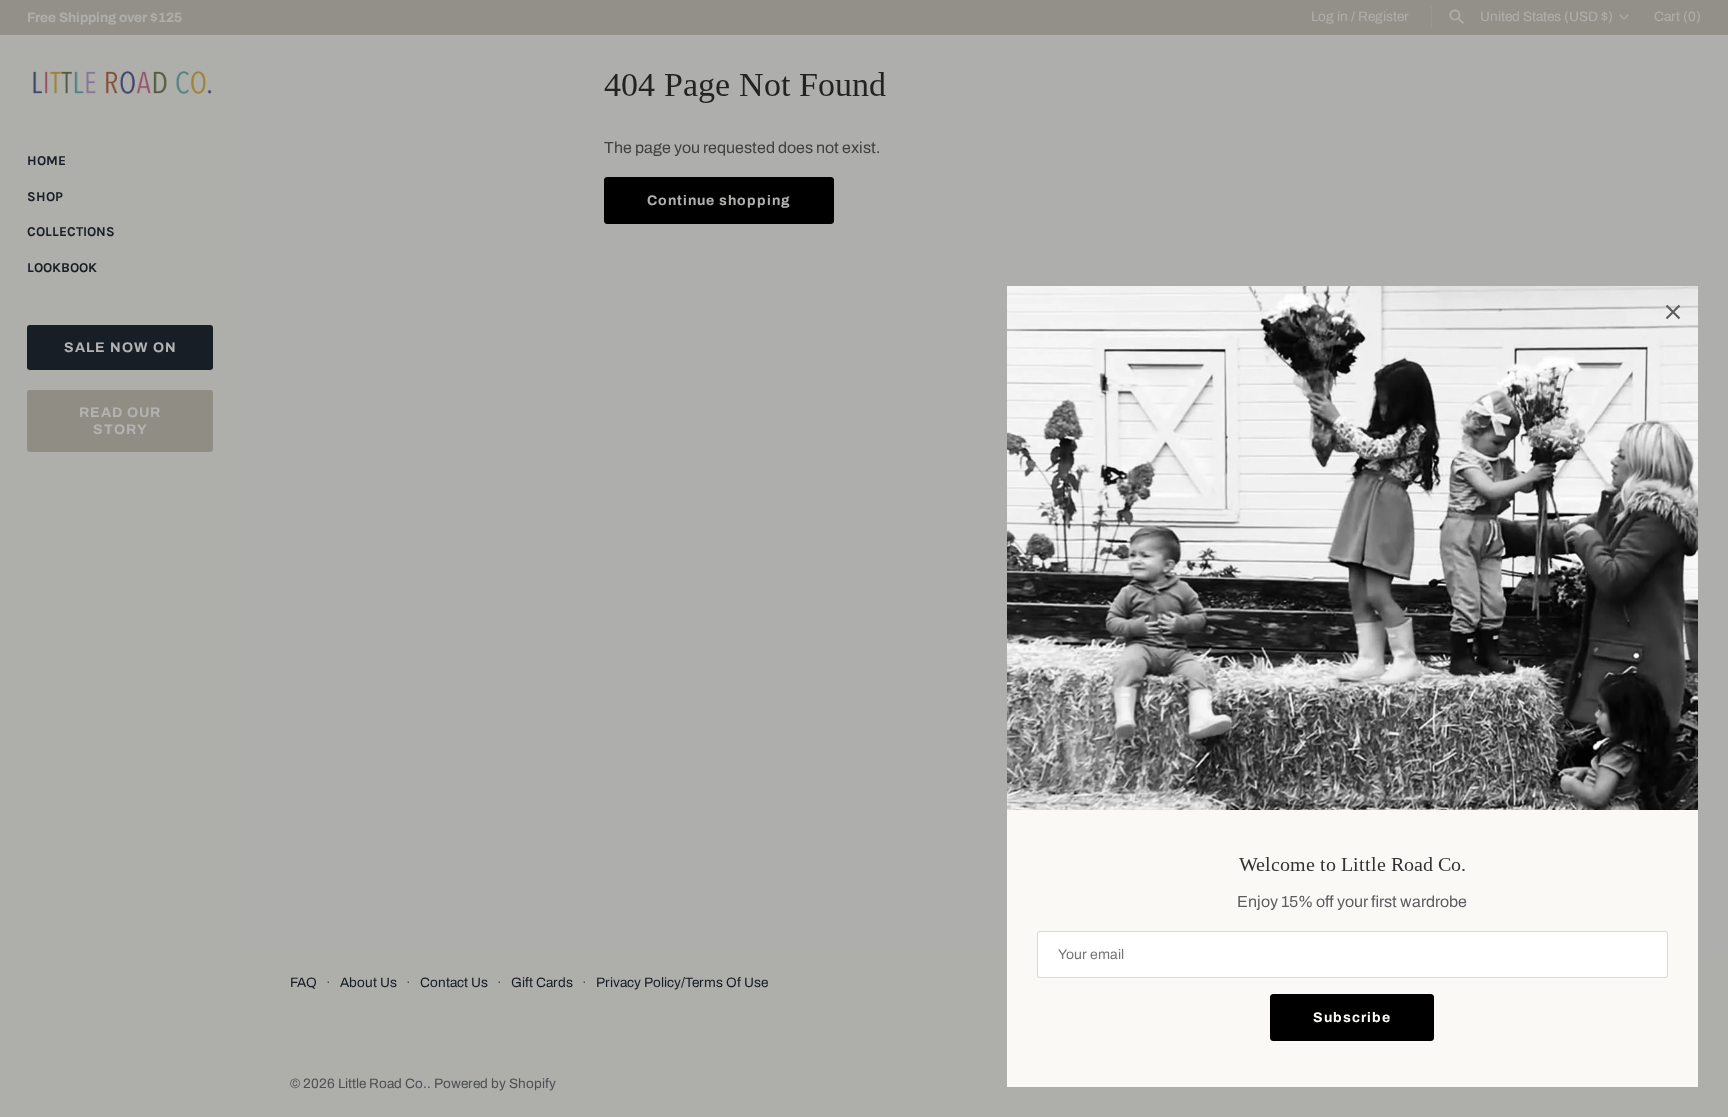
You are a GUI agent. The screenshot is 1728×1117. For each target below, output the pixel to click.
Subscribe (1352, 1017)
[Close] (1673, 311)
